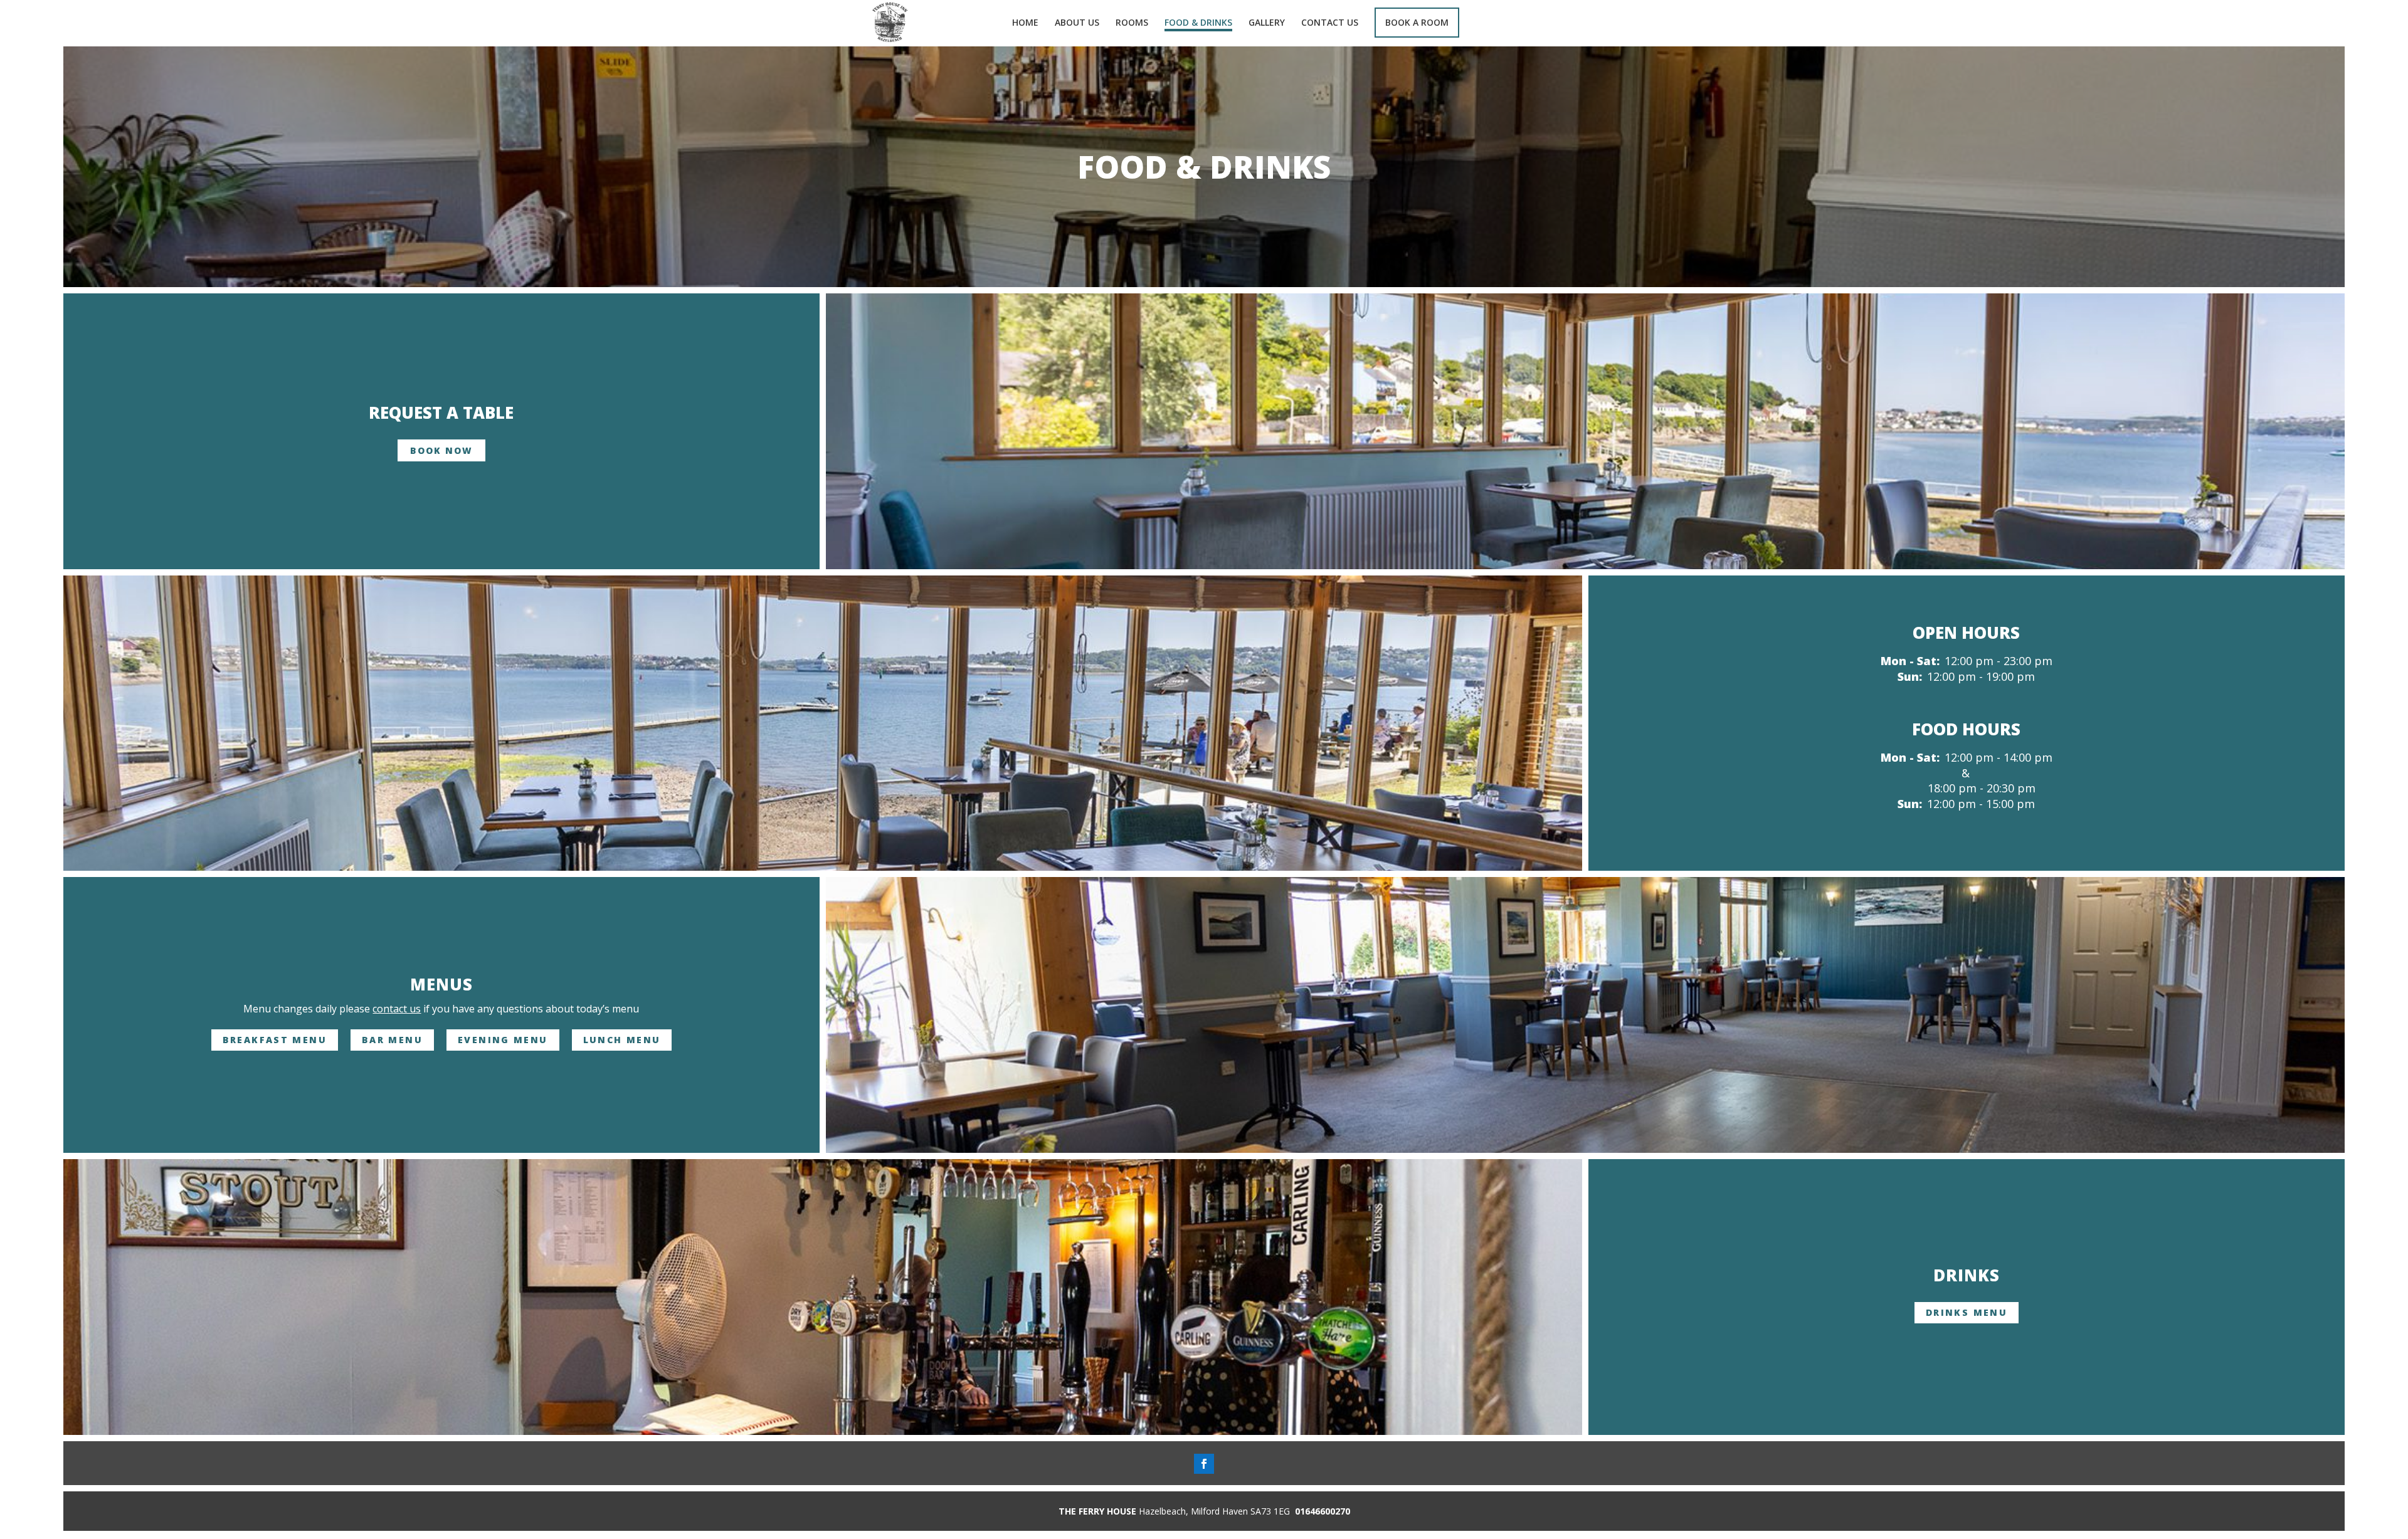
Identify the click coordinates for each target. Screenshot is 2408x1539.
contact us (397, 1009)
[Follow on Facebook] (1204, 1464)
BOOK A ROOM (1417, 22)
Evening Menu (503, 1040)
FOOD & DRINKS (1198, 23)
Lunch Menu (622, 1040)
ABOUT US (1077, 23)
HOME (1025, 23)
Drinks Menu (1967, 1312)
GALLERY (1267, 23)
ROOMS (1132, 23)
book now (441, 450)
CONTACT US (1330, 23)
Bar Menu (392, 1040)
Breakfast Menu (275, 1040)
